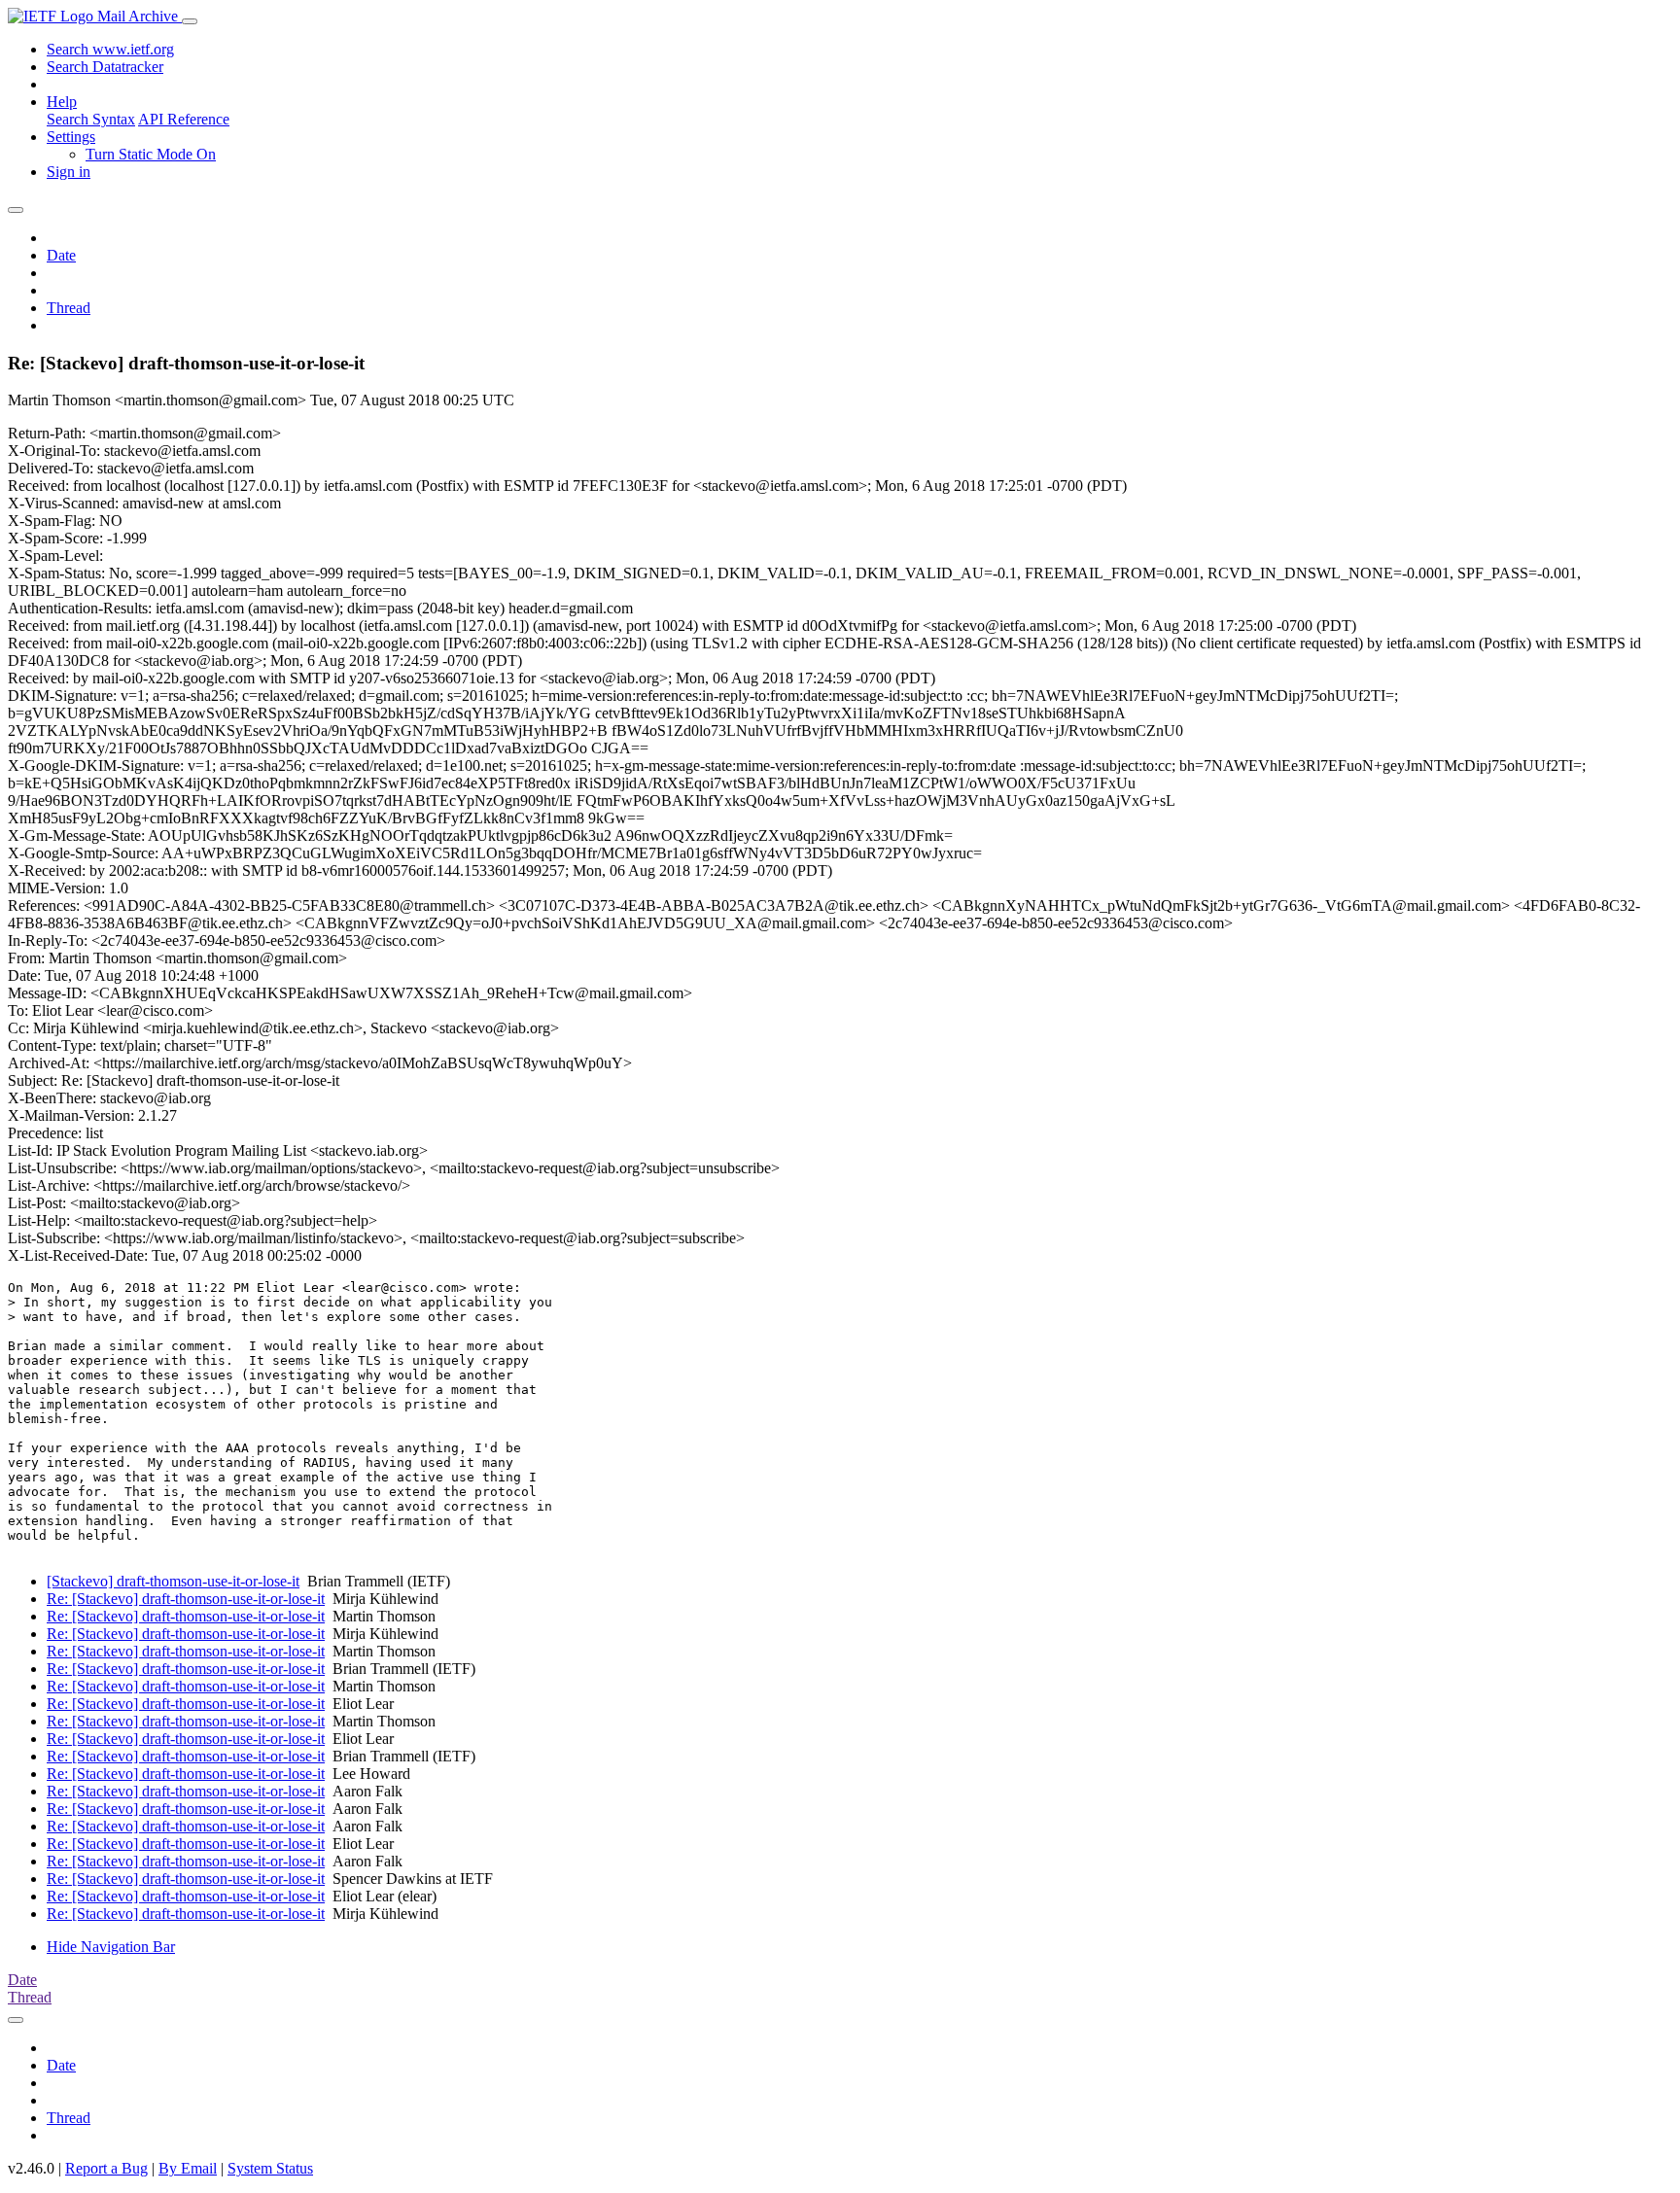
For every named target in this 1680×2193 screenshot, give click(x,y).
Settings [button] (71, 137)
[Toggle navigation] (190, 21)
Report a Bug (106, 2168)
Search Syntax (91, 119)
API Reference (184, 119)
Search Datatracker (105, 67)
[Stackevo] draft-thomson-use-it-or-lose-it (173, 1581)
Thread (69, 308)
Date (61, 255)
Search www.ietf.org (110, 49)
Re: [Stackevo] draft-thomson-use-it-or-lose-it (186, 1599)
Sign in (69, 172)
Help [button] (62, 102)
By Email (188, 2168)
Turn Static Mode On (151, 154)
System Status (270, 2168)
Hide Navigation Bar (111, 1947)
